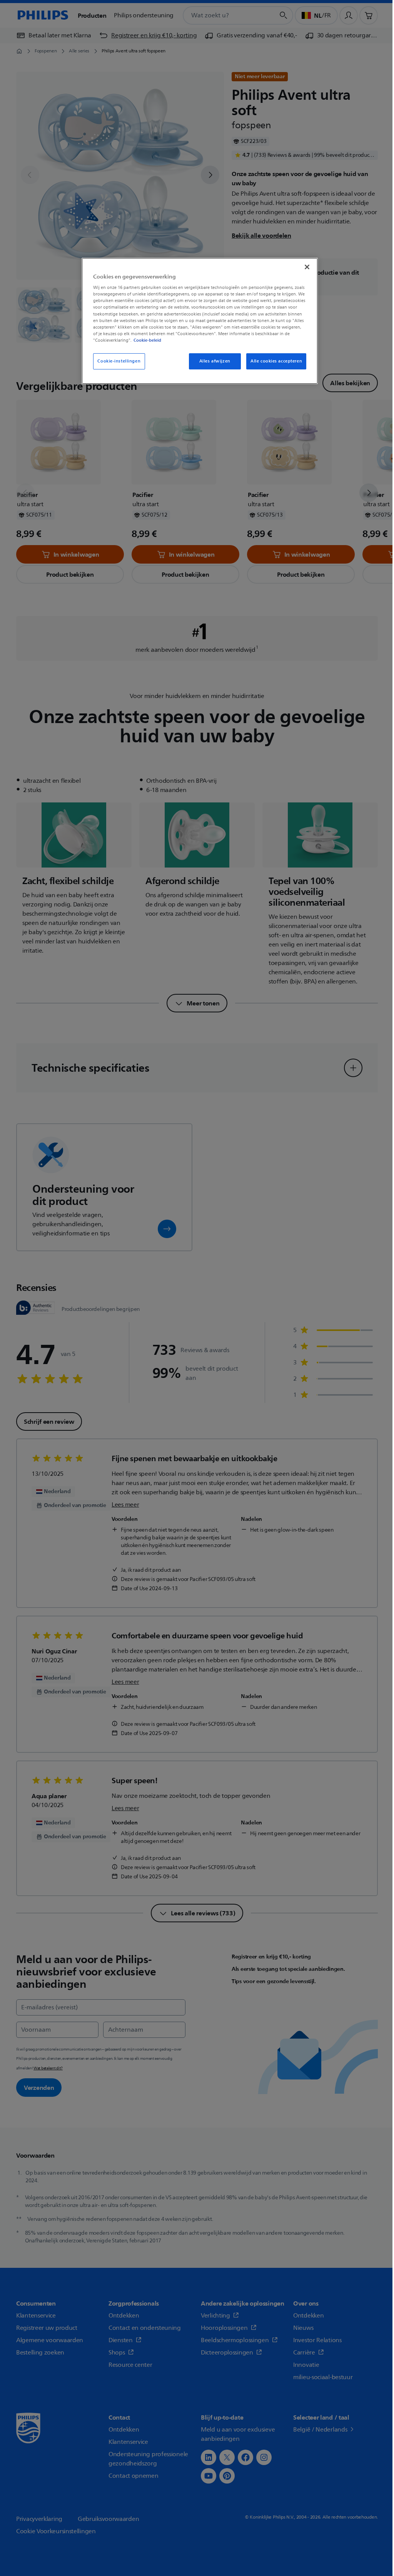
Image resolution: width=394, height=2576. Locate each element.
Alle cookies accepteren (276, 361)
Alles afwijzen (215, 361)
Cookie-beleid (147, 340)
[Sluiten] (307, 267)
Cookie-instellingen (119, 361)
